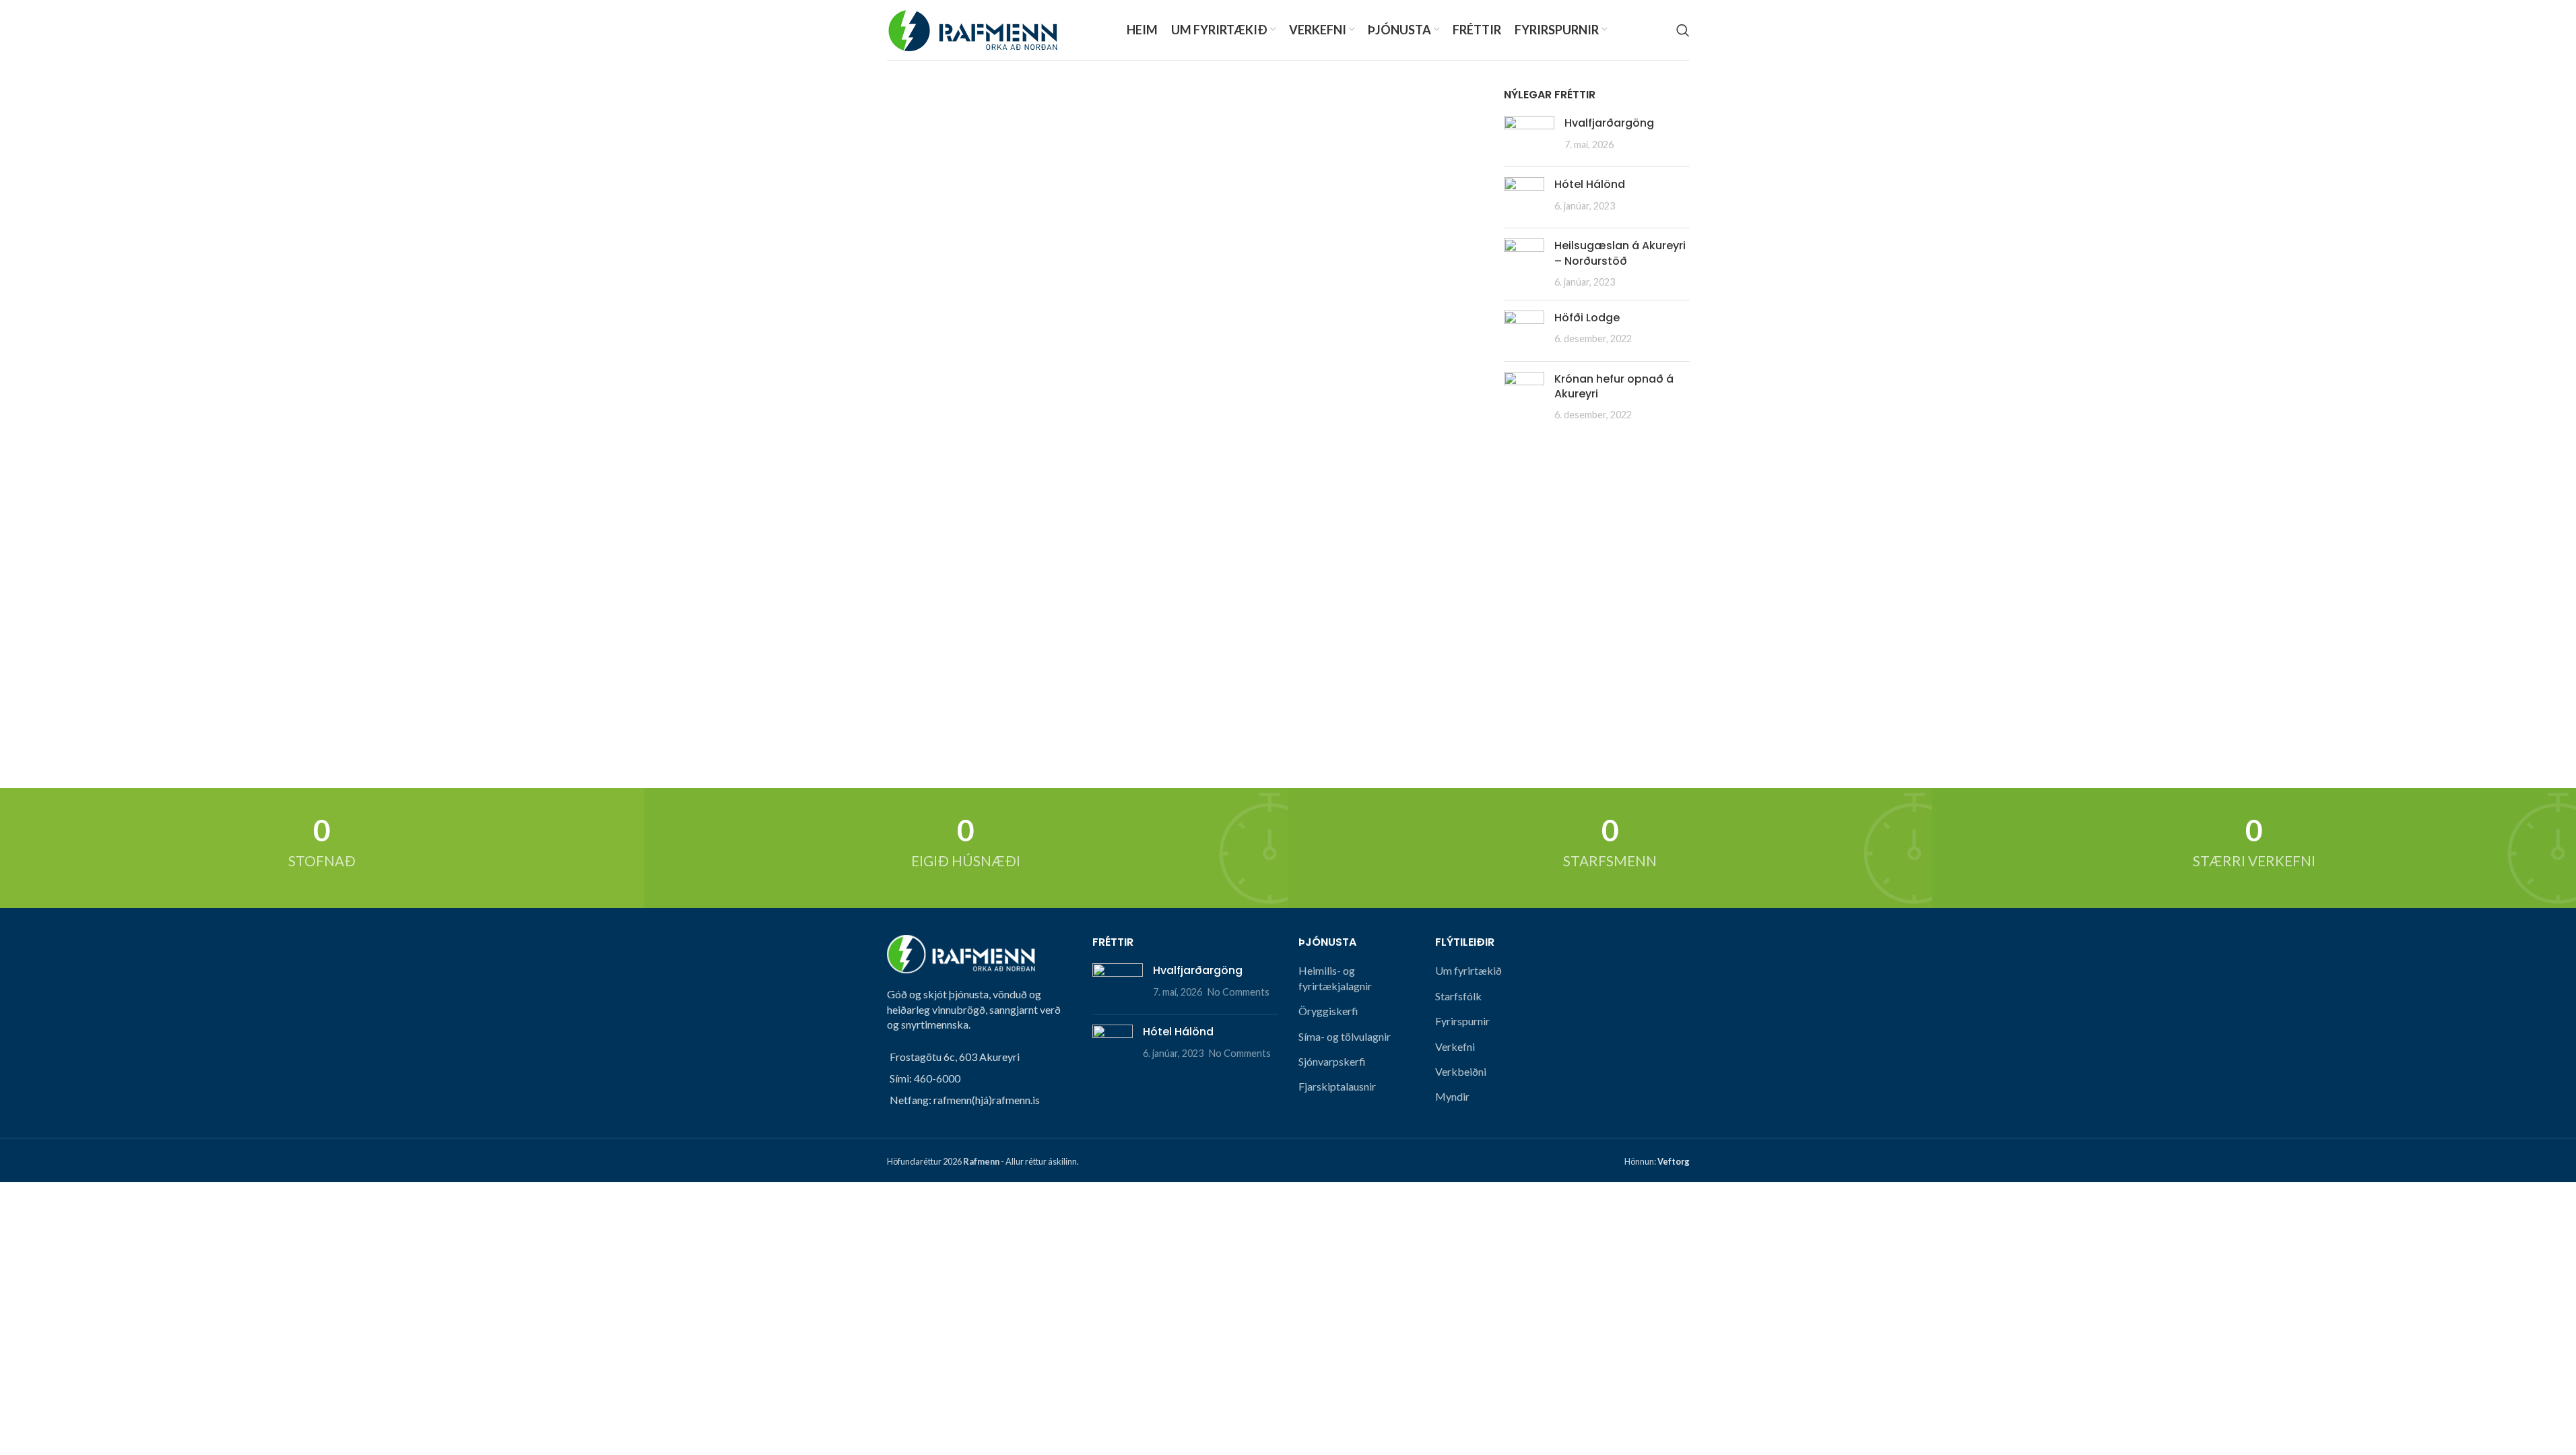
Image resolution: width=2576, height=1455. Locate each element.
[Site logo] (972, 29)
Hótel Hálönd (1590, 184)
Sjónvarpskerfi (1332, 1061)
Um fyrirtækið (1468, 970)
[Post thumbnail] (1529, 136)
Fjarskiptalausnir (1337, 1086)
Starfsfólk (1458, 996)
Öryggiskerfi (1328, 1011)
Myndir (1452, 1096)
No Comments (1239, 992)
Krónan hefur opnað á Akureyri (1614, 386)
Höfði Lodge (1587, 318)
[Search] (1683, 30)
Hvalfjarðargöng (1609, 123)
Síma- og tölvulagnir (1345, 1036)
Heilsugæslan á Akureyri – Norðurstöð (1620, 253)
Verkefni (1455, 1046)
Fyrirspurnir (1462, 1021)
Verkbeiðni (1461, 1071)
